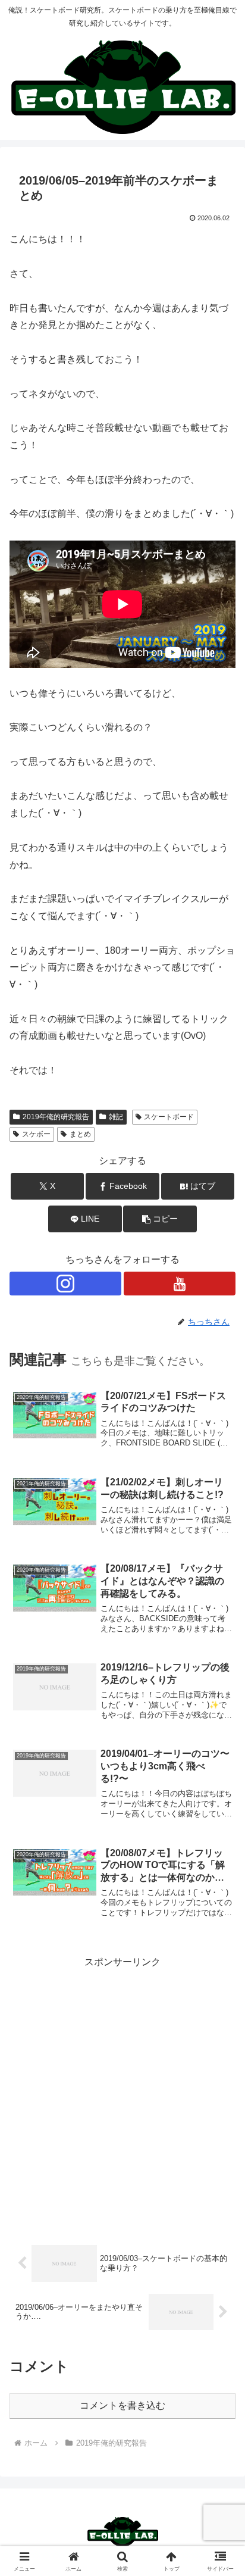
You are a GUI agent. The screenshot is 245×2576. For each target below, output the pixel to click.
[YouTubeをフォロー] (180, 1284)
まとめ (80, 1134)
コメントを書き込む (122, 2405)
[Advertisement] (122, 2094)
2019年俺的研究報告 (56, 1117)
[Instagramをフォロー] (65, 1284)
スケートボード (169, 1117)
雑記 (116, 1117)
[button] (160, 1219)
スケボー (36, 1134)
